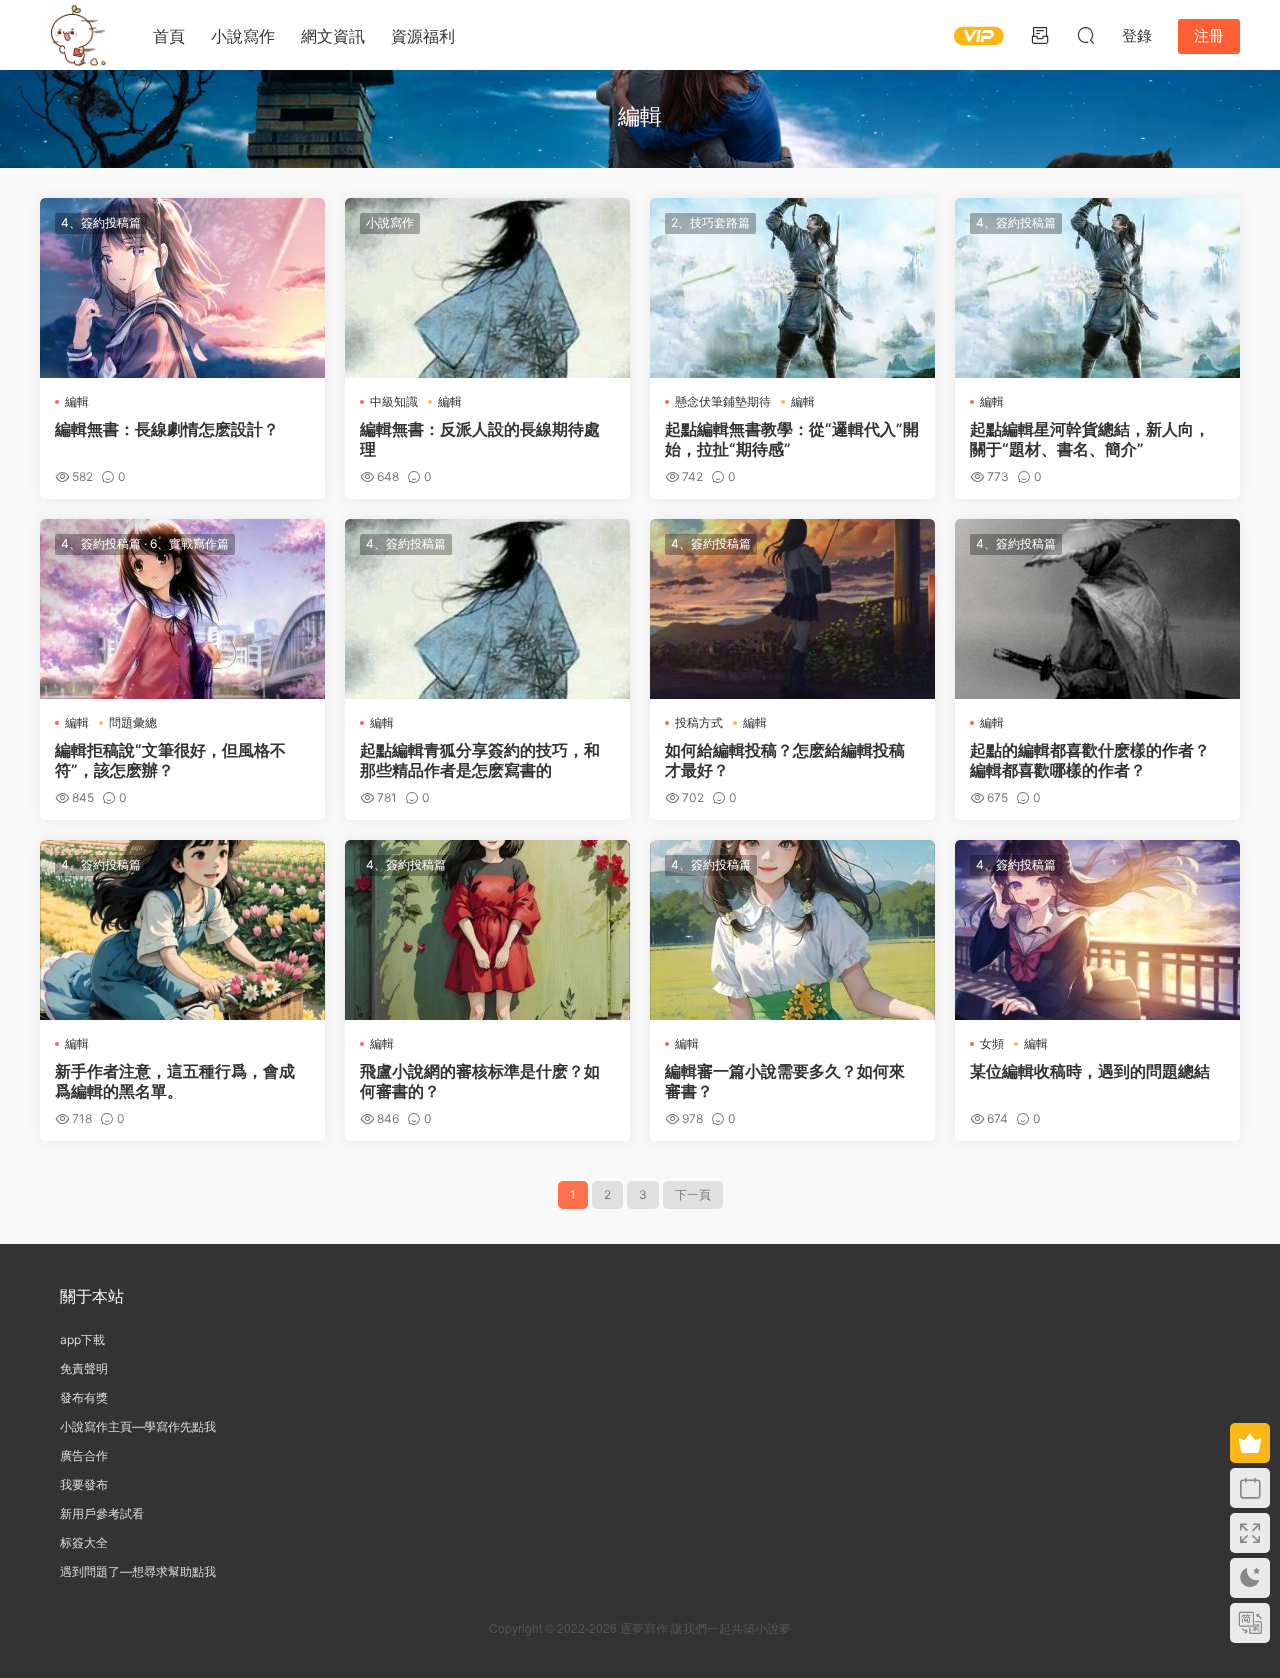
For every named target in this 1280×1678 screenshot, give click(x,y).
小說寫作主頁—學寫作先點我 (138, 1426)
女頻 (992, 1043)
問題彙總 (133, 722)
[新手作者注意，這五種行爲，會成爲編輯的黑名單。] (182, 930)
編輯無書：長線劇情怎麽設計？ (167, 429)
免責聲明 (84, 1368)
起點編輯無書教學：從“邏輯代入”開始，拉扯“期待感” (792, 439)
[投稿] (1040, 35)
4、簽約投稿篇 (101, 222)
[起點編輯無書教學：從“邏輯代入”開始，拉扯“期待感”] (792, 288)
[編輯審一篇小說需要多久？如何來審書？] (792, 930)
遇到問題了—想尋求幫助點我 (138, 1571)
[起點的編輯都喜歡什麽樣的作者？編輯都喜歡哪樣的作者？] (1097, 609)
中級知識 (394, 401)
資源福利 (423, 36)
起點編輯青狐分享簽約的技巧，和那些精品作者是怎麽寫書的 (480, 760)
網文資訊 (333, 36)
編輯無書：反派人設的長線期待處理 (480, 439)
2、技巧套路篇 (710, 222)
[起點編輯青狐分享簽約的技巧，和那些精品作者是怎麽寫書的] (487, 609)
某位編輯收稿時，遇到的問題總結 (1090, 1071)
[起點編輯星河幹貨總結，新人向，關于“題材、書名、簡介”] (1097, 288)
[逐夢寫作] (75, 35)
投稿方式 (699, 722)
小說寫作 (243, 36)
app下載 (82, 1339)
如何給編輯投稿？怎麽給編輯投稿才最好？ (785, 760)
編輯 (77, 401)
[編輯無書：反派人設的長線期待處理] (487, 288)
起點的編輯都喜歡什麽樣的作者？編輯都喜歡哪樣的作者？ (1090, 760)
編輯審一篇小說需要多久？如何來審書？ (785, 1081)
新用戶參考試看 (102, 1513)
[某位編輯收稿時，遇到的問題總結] (1097, 930)
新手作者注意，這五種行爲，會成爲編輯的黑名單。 (175, 1081)
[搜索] (1086, 35)
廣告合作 (84, 1455)
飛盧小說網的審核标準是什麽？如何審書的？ (480, 1081)
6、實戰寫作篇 (189, 543)
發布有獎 (84, 1397)
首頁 (169, 36)
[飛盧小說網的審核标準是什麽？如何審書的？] (487, 930)
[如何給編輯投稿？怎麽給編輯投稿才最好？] (792, 609)
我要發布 (84, 1484)
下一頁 (693, 1194)
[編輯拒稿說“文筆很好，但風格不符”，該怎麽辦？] (182, 609)
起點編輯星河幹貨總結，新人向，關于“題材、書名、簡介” (1090, 439)
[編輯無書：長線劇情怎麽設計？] (182, 288)
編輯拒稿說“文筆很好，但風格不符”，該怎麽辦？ (170, 760)
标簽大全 (84, 1542)
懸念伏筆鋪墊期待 (723, 401)
